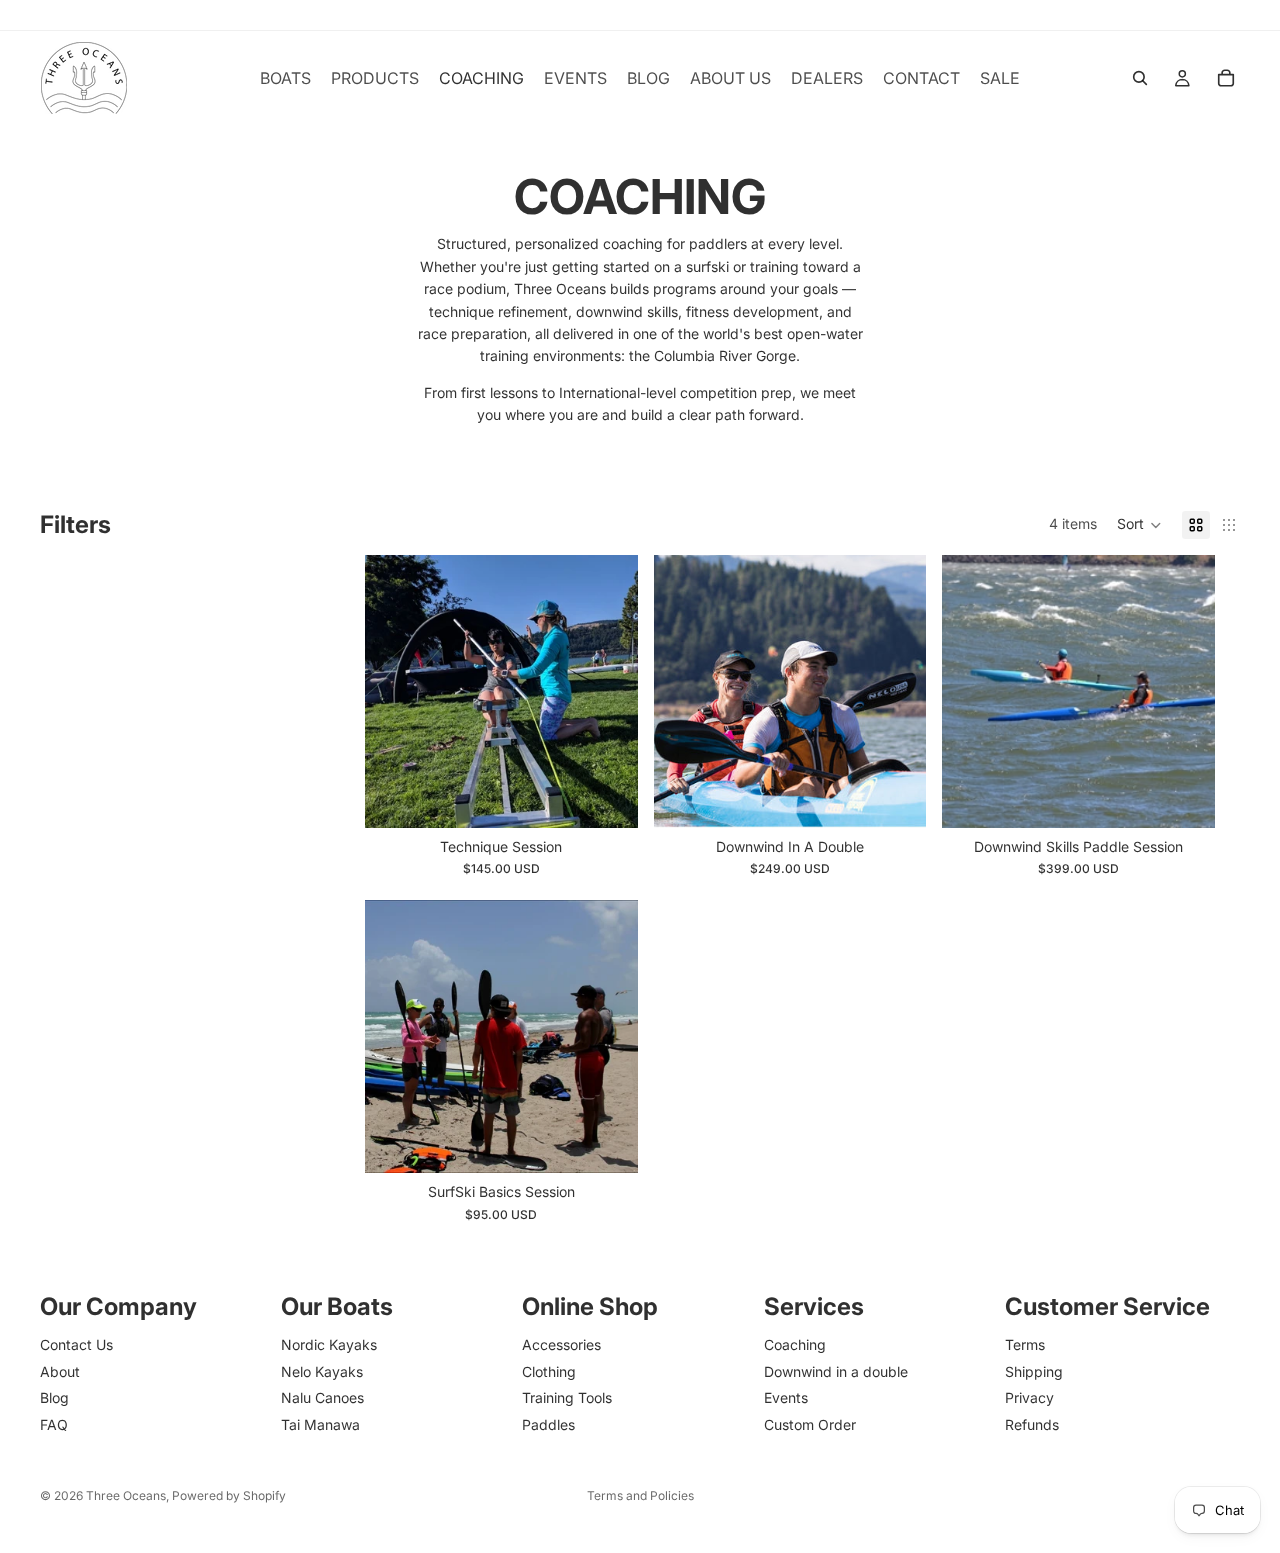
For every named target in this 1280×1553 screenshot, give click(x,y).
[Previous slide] (395, 691)
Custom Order (810, 1424)
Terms (1025, 1344)
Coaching (795, 1344)
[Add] (896, 797)
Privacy (1029, 1397)
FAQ (54, 1424)
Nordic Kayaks (329, 1344)
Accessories (561, 1344)
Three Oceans (126, 1495)
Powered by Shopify (229, 1495)
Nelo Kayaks (322, 1371)
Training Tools (567, 1397)
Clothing (549, 1371)
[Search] (1140, 78)
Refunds (1032, 1424)
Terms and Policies (640, 1495)
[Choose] (607, 797)
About (60, 1371)
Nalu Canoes (322, 1397)
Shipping (1034, 1371)
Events (786, 1397)
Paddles (548, 1424)
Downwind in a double (836, 1371)
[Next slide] (608, 691)
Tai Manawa (320, 1424)
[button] (1139, 525)
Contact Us (76, 1344)
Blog (54, 1397)
